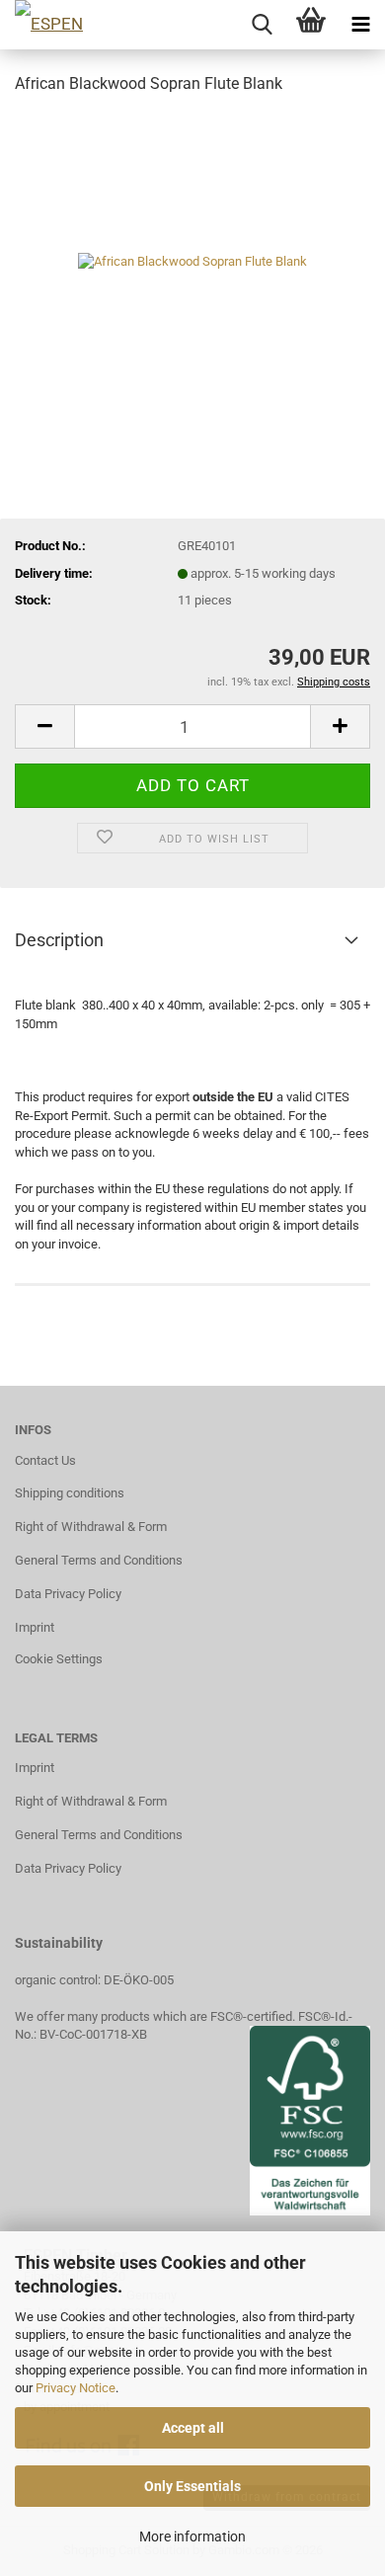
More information (192, 2536)
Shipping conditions (70, 1493)
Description (59, 940)
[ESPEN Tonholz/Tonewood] (94, 25)
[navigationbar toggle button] (360, 25)
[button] (44, 726)
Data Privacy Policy (68, 1594)
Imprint (35, 1627)
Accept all (193, 2428)
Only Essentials (192, 2486)
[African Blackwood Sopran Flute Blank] (192, 260)
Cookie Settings (59, 1659)
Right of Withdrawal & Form (91, 1527)
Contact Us (45, 1460)
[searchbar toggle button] (262, 25)
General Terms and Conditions (99, 1560)
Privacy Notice (76, 2388)
